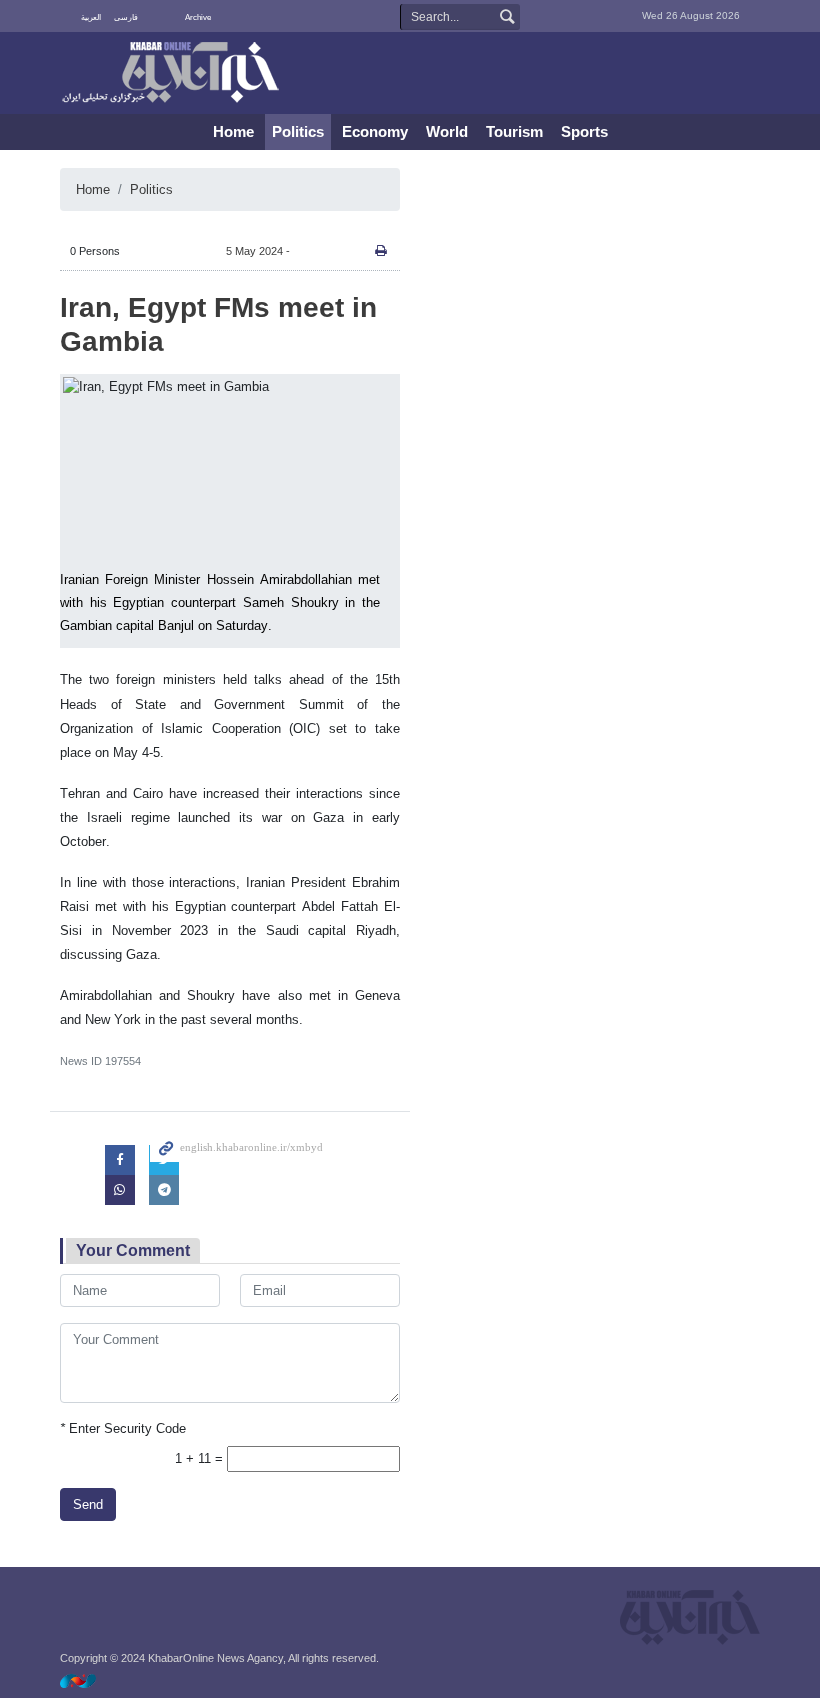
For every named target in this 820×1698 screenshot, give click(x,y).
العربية (91, 17)
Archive (198, 17)
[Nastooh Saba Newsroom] (88, 1680)
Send (88, 1504)
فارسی (126, 17)
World (447, 131)
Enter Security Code (123, 1428)
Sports (584, 131)
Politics (298, 131)
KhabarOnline (170, 74)
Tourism (514, 131)
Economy (375, 131)
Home (233, 131)
